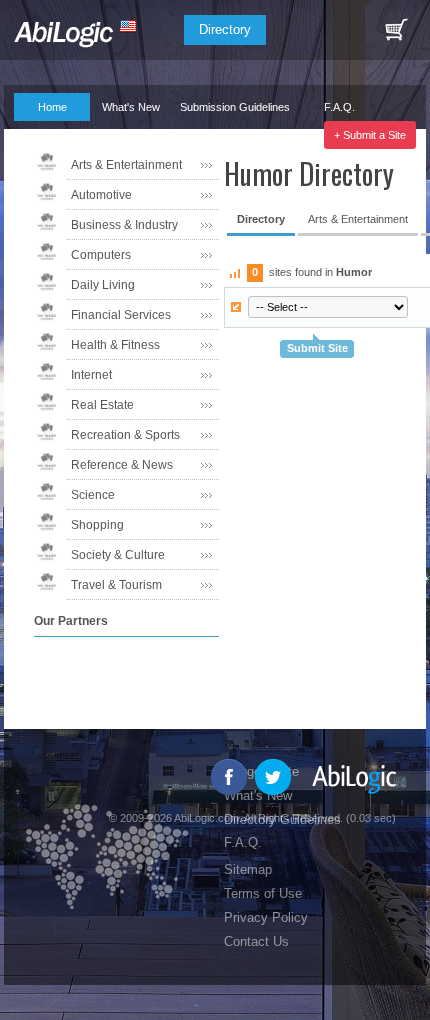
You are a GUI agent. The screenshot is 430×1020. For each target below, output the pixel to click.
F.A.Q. (339, 107)
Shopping (97, 525)
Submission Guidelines (235, 107)
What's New (131, 107)
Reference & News (122, 465)
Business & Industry (124, 225)
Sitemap (248, 869)
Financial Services (121, 315)
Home (52, 107)
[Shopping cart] (396, 30)
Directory (225, 29)
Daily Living (103, 285)
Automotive (101, 195)
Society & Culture (118, 555)
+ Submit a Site (370, 135)
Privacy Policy (266, 917)
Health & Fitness (115, 345)
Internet (91, 375)
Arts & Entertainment (126, 165)
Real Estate (102, 405)
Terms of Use (263, 893)
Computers (101, 255)
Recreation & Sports (125, 435)
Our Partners (44, 135)
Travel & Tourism (116, 585)
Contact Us (256, 941)
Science (93, 495)
